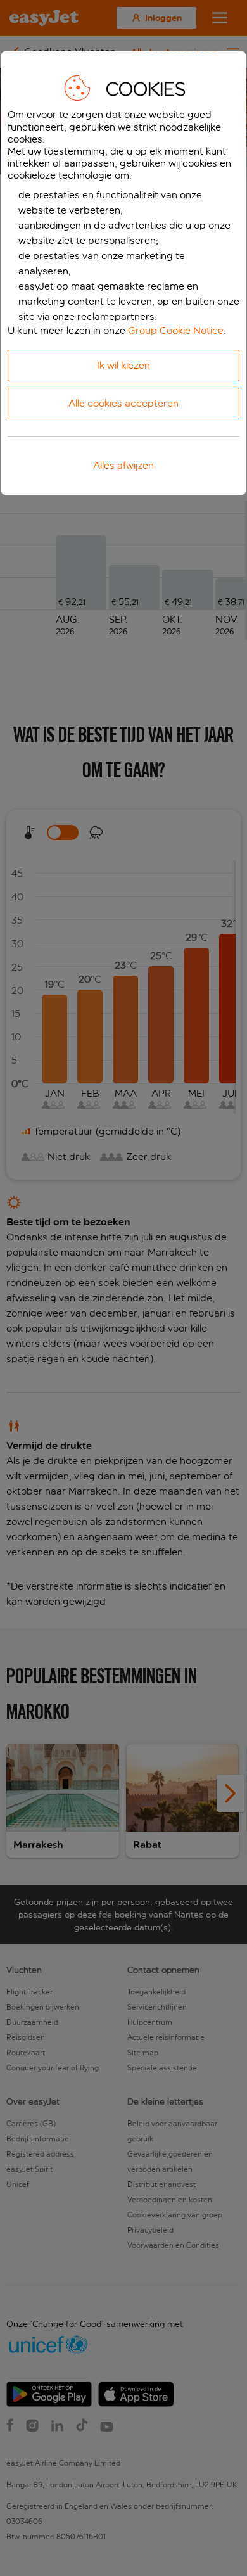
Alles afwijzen (123, 465)
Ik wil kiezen (123, 365)
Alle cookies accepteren (123, 403)
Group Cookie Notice (176, 330)
